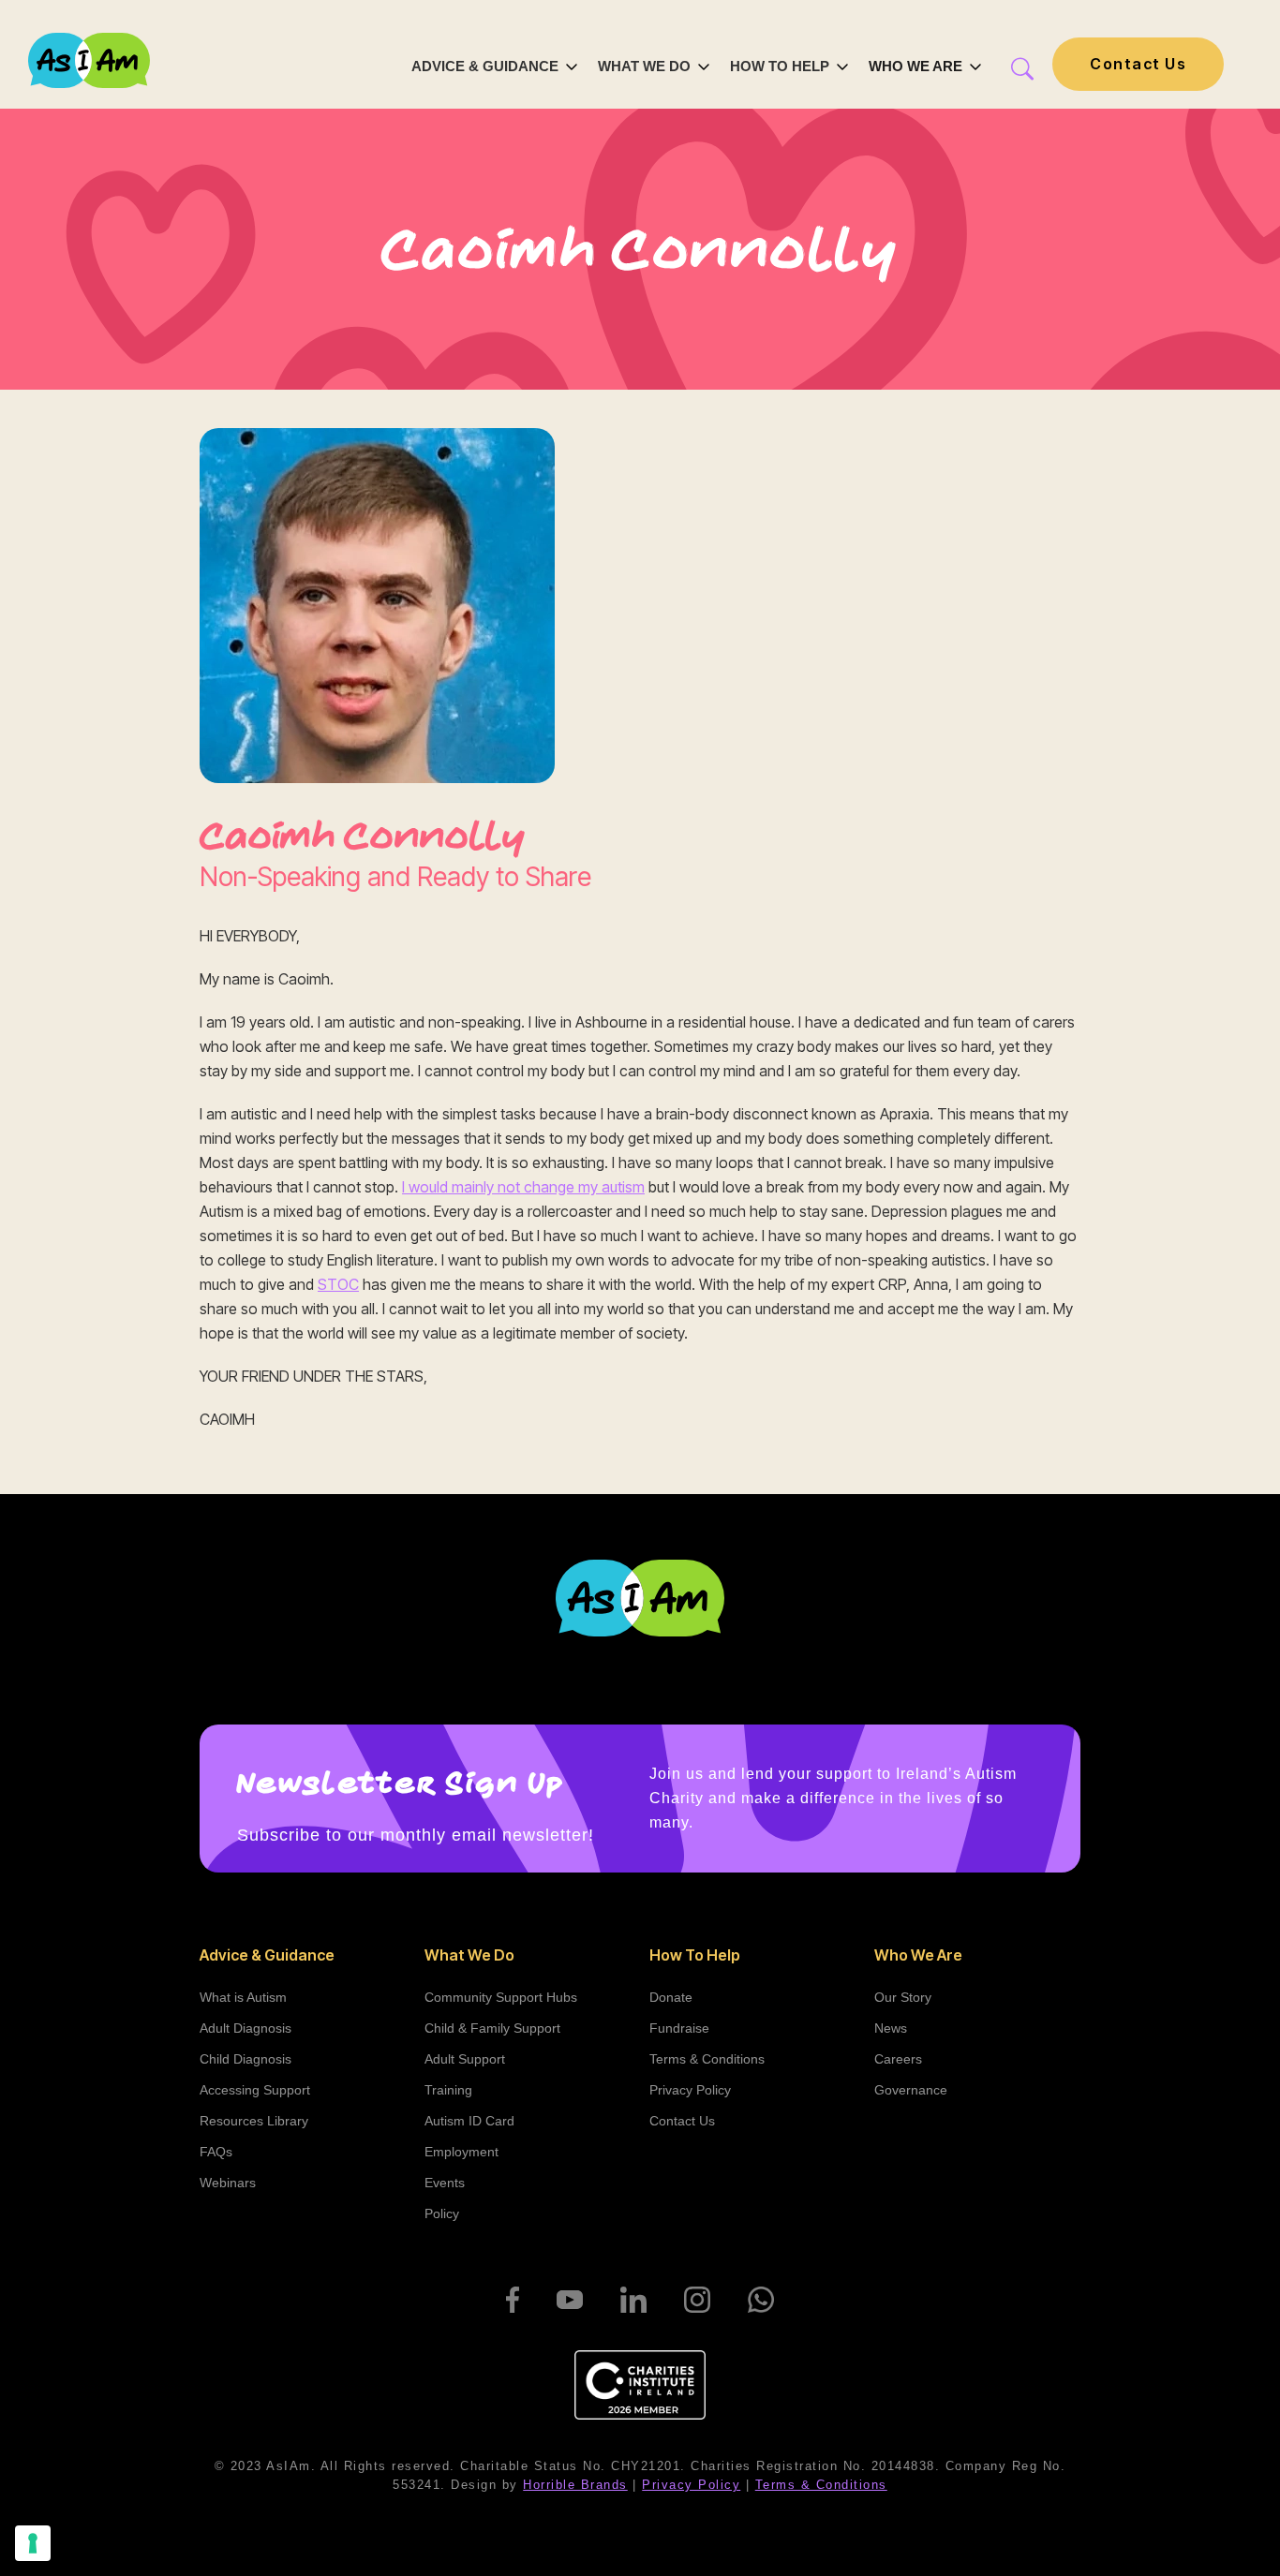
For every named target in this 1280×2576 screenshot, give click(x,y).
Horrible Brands (575, 2485)
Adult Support (465, 2059)
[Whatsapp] (761, 2300)
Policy (442, 2213)
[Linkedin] (633, 2300)
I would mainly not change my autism (523, 1187)
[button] (495, 64)
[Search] (1013, 69)
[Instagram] (697, 2300)
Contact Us (1138, 64)
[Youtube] (570, 2300)
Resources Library (254, 2121)
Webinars (228, 2183)
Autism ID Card (469, 2121)
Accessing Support (255, 2090)
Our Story (903, 1997)
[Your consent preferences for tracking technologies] (33, 2543)
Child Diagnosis (246, 2059)
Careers (898, 2059)
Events (445, 2183)
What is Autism (243, 1997)
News (891, 2028)
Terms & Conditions (707, 2059)
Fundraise (679, 2028)
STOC (338, 1284)
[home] (89, 63)
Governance (911, 2090)
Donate (671, 1997)
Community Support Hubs (501, 1997)
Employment (461, 2152)
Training (448, 2090)
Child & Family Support (492, 2028)
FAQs (216, 2152)
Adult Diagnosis (246, 2028)
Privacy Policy (690, 2090)
